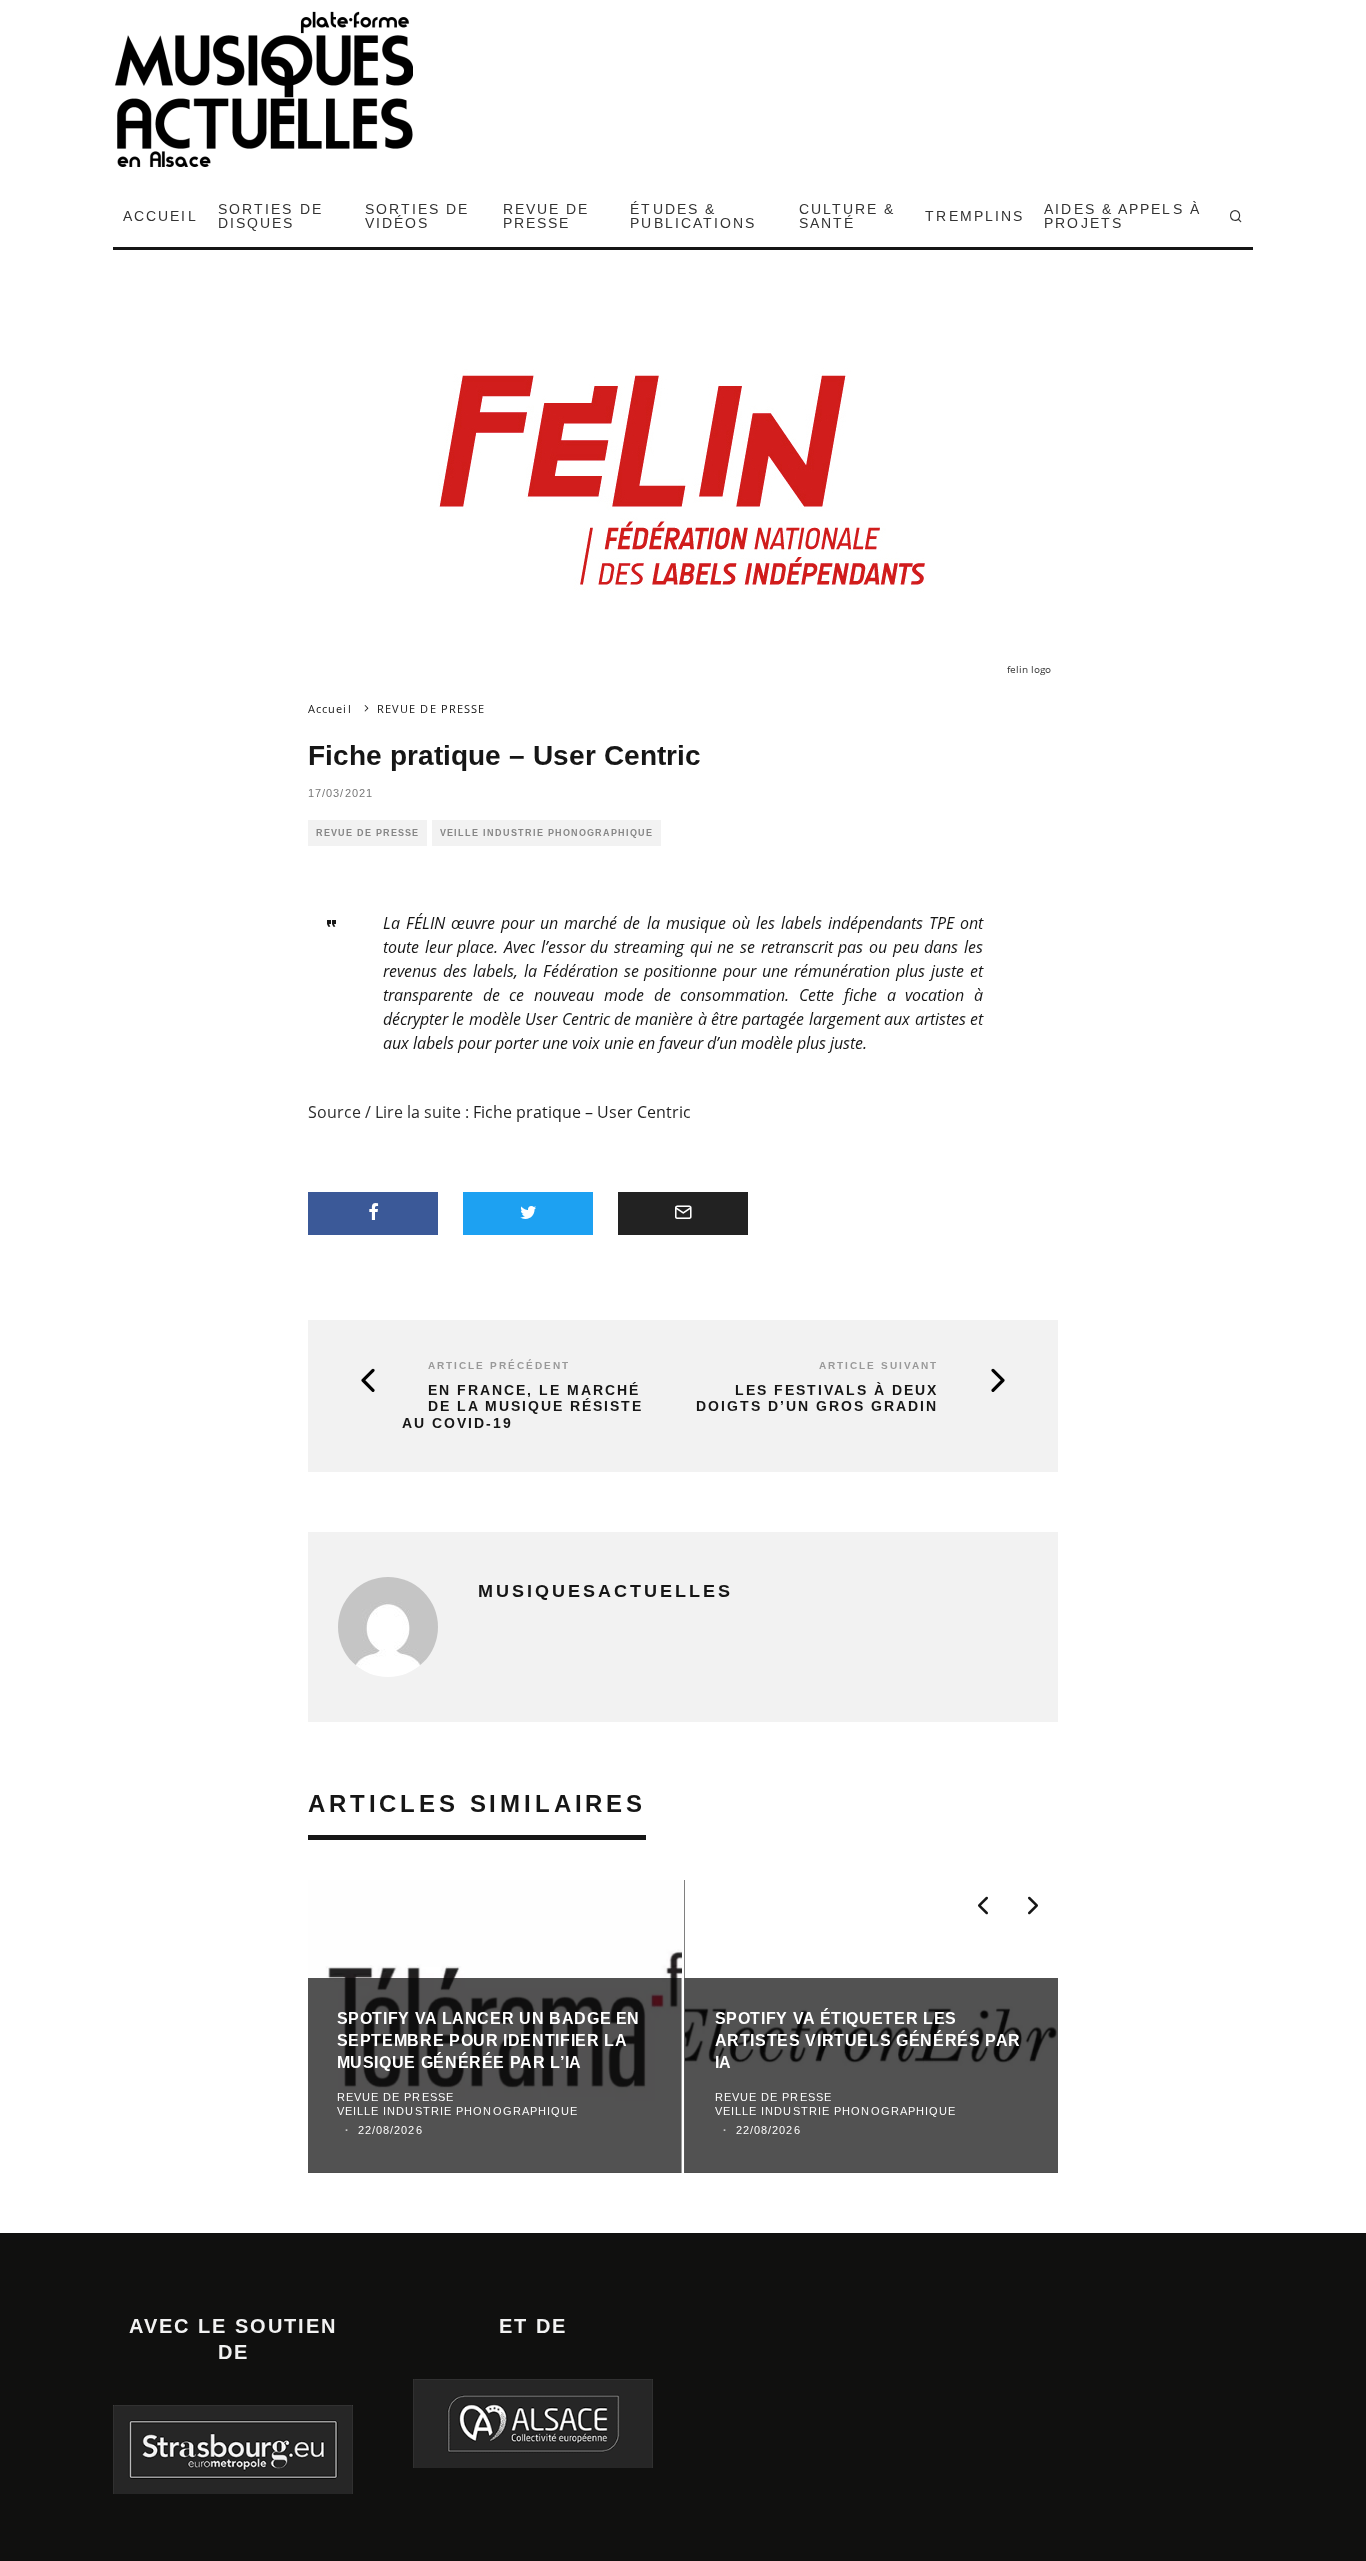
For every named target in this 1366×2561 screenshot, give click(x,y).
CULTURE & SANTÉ (847, 216)
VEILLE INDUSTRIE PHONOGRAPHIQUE (546, 833)
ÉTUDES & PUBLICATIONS (693, 216)
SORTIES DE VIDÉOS (417, 216)
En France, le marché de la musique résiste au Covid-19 (522, 1407)
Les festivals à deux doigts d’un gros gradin (817, 1398)
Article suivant (878, 1365)
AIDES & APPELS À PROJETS (1122, 216)
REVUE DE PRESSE (546, 216)
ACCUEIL (160, 216)
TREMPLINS (974, 216)
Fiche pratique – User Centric (582, 1112)
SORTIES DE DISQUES (270, 216)
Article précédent (499, 1365)
